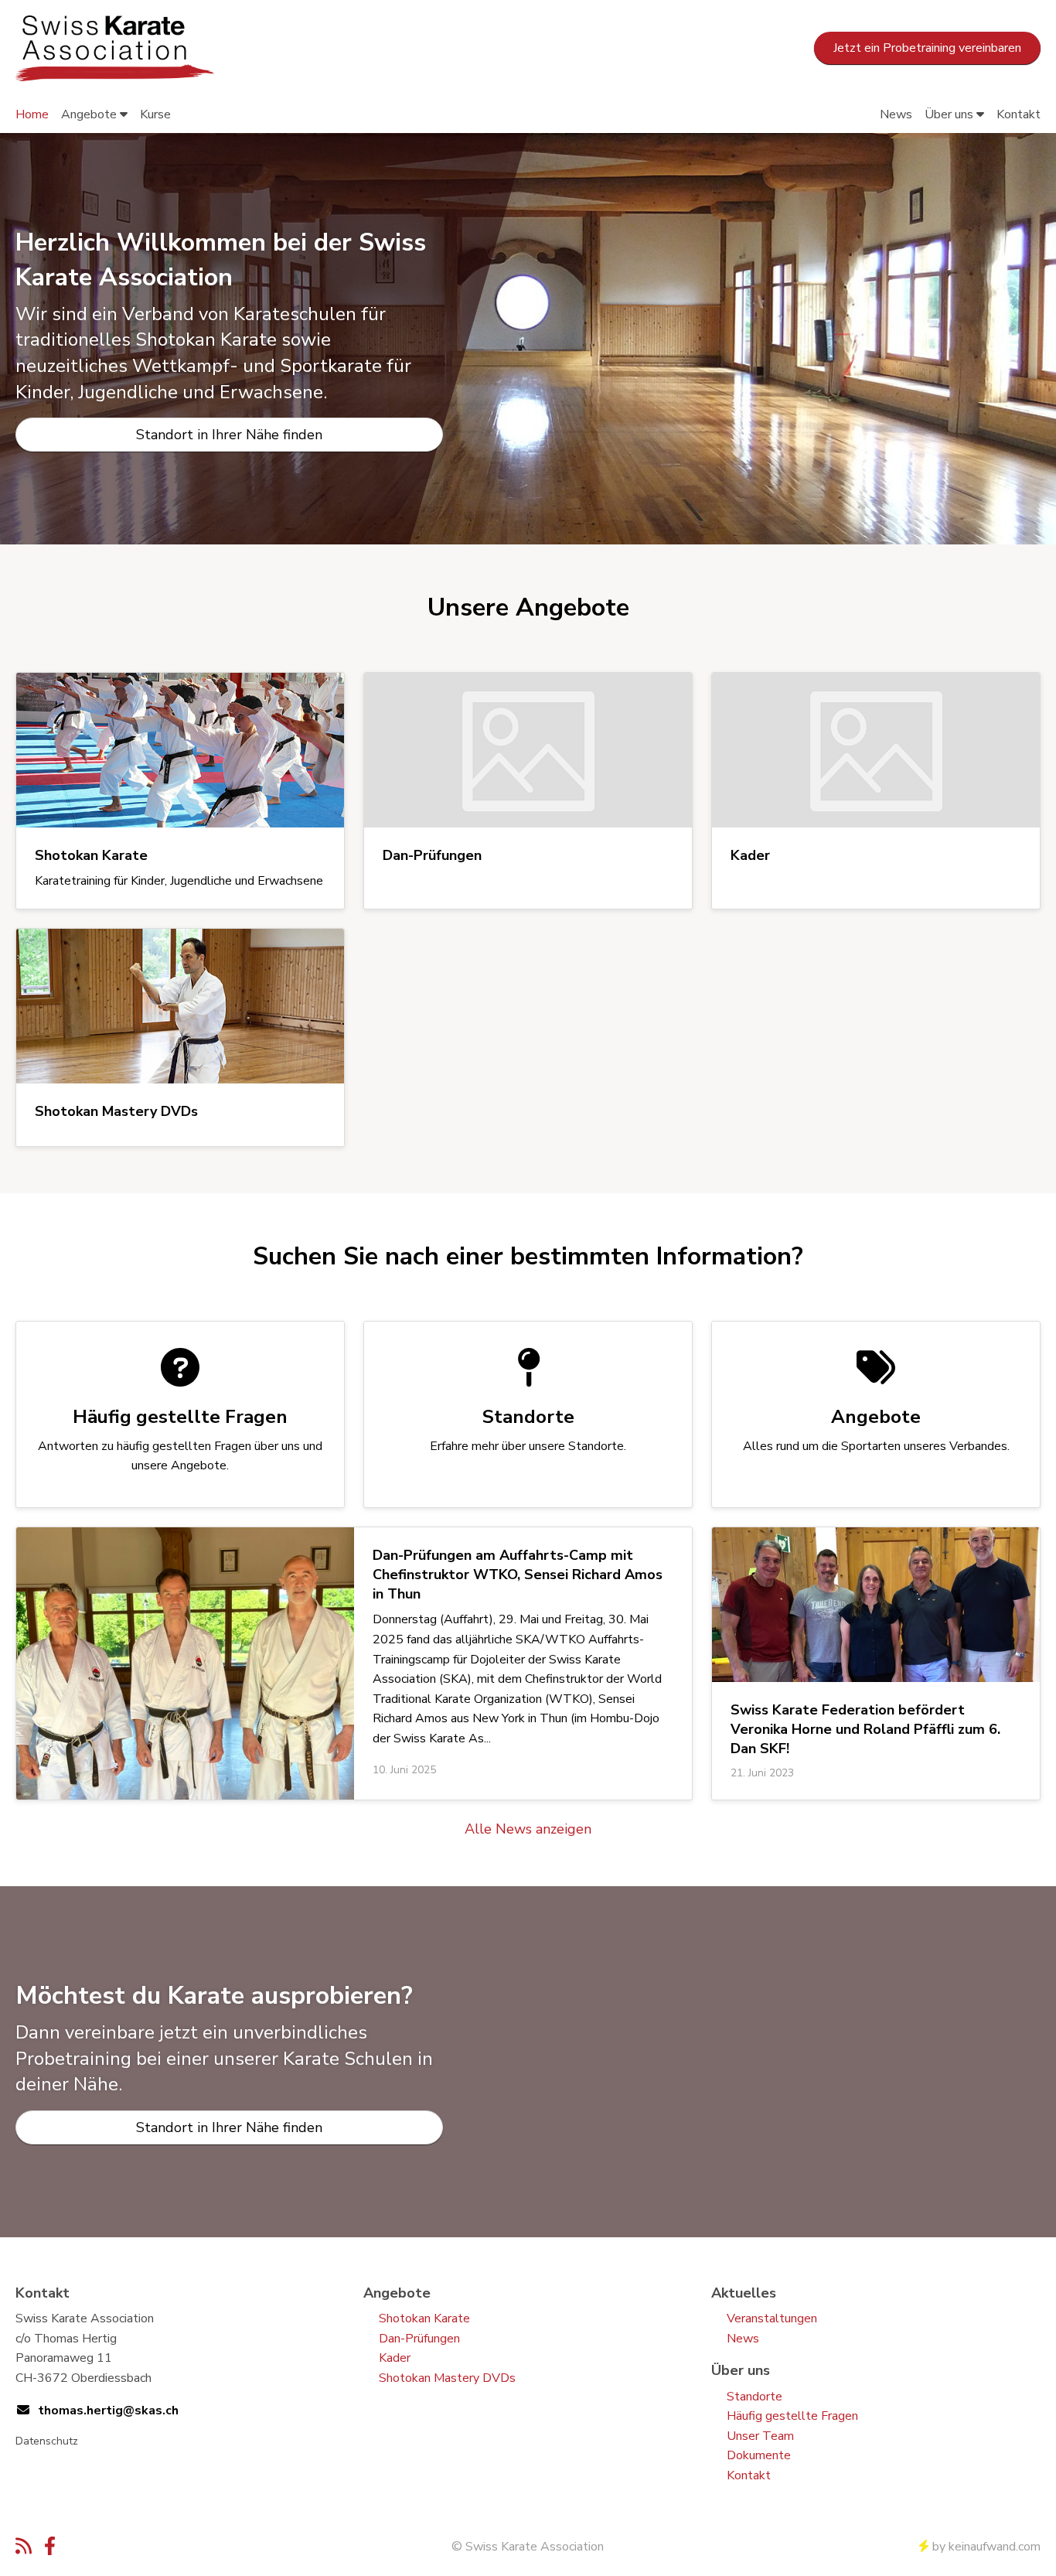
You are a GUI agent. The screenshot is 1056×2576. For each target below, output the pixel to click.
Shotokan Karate (424, 2318)
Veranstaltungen (772, 2318)
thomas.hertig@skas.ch (108, 2411)
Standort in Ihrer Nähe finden (229, 435)
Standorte (755, 2397)
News (896, 114)
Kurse (155, 114)
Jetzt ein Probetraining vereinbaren (927, 48)
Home (32, 114)
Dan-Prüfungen (419, 2339)
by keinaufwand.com (986, 2547)
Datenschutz (47, 2441)
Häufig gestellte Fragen (792, 2416)
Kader (395, 2358)
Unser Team (760, 2436)
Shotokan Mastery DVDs (447, 2378)
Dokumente (759, 2455)
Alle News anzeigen (528, 1829)
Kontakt (1019, 114)
